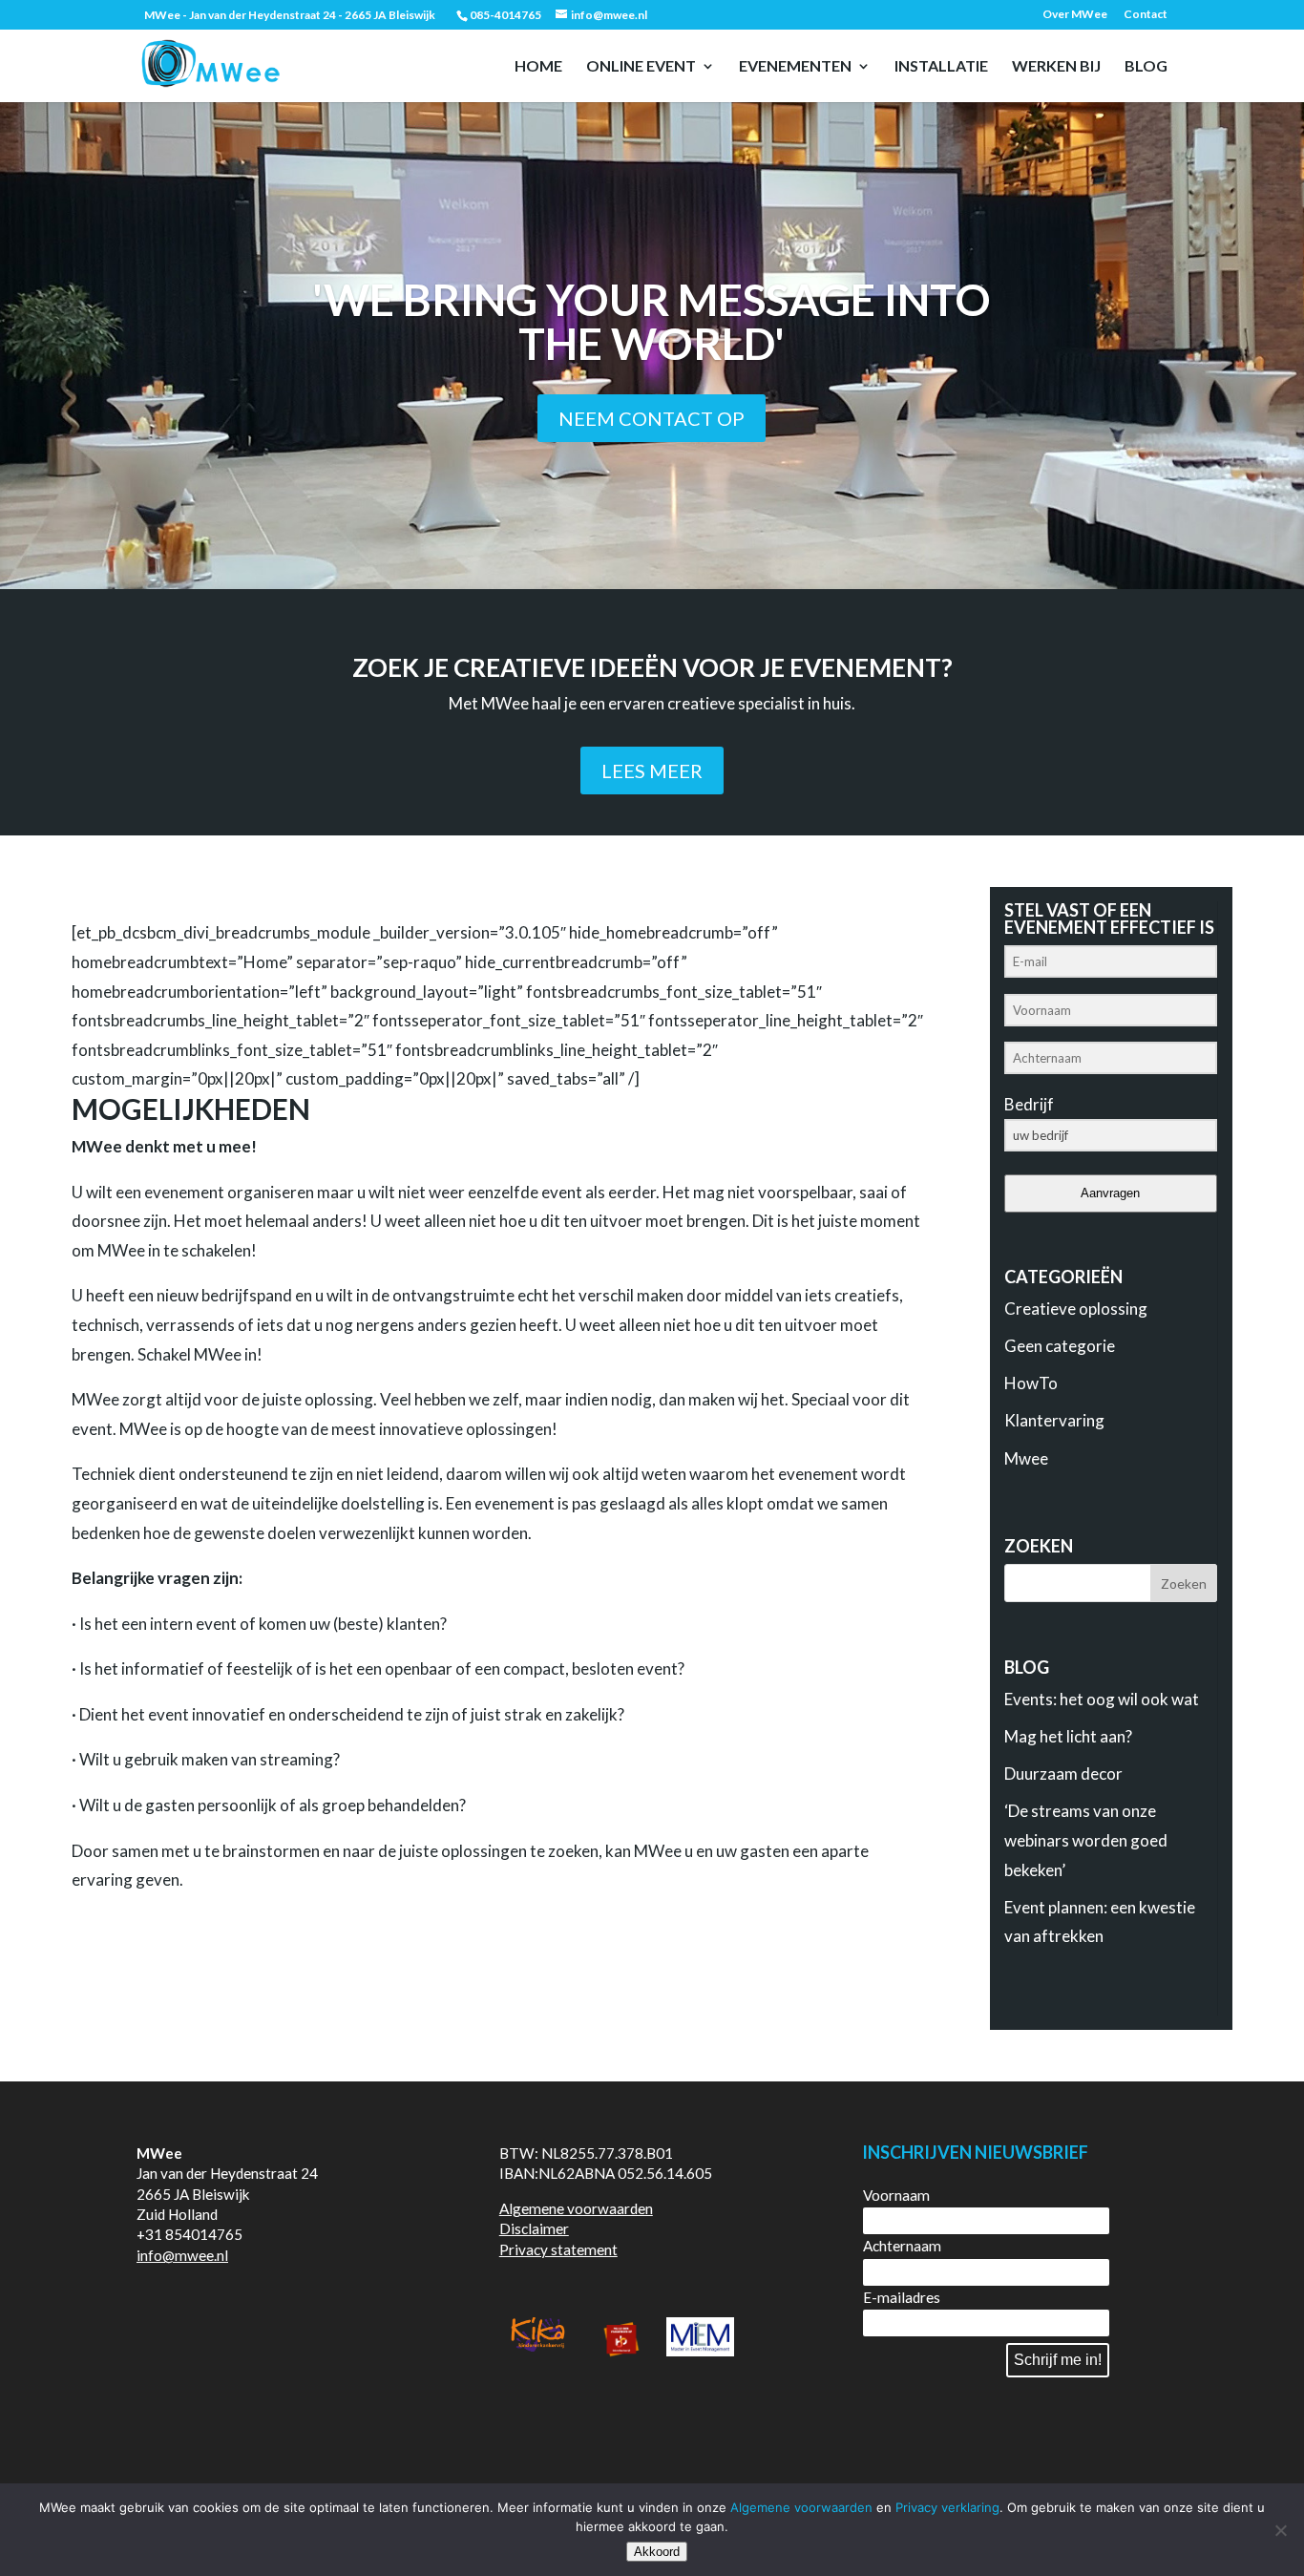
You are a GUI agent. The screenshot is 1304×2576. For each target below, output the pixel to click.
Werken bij (1056, 67)
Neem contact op (652, 418)
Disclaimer (534, 2228)
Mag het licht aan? (1068, 1736)
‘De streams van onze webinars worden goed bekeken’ (1086, 1840)
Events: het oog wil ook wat (1102, 1699)
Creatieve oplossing (1076, 1309)
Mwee (1026, 1458)
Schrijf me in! (1058, 2360)
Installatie (941, 67)
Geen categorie (1060, 1346)
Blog (1146, 67)
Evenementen (795, 67)
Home (538, 67)
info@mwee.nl (182, 2255)
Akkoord (657, 2552)
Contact (1146, 15)
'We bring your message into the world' (652, 321)
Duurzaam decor (1063, 1774)
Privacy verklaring (947, 2507)
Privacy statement (558, 2249)
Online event (641, 67)
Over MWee (1075, 15)
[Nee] (1280, 2530)
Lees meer (652, 771)
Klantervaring (1054, 1420)
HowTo (1031, 1383)
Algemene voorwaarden (576, 2208)
